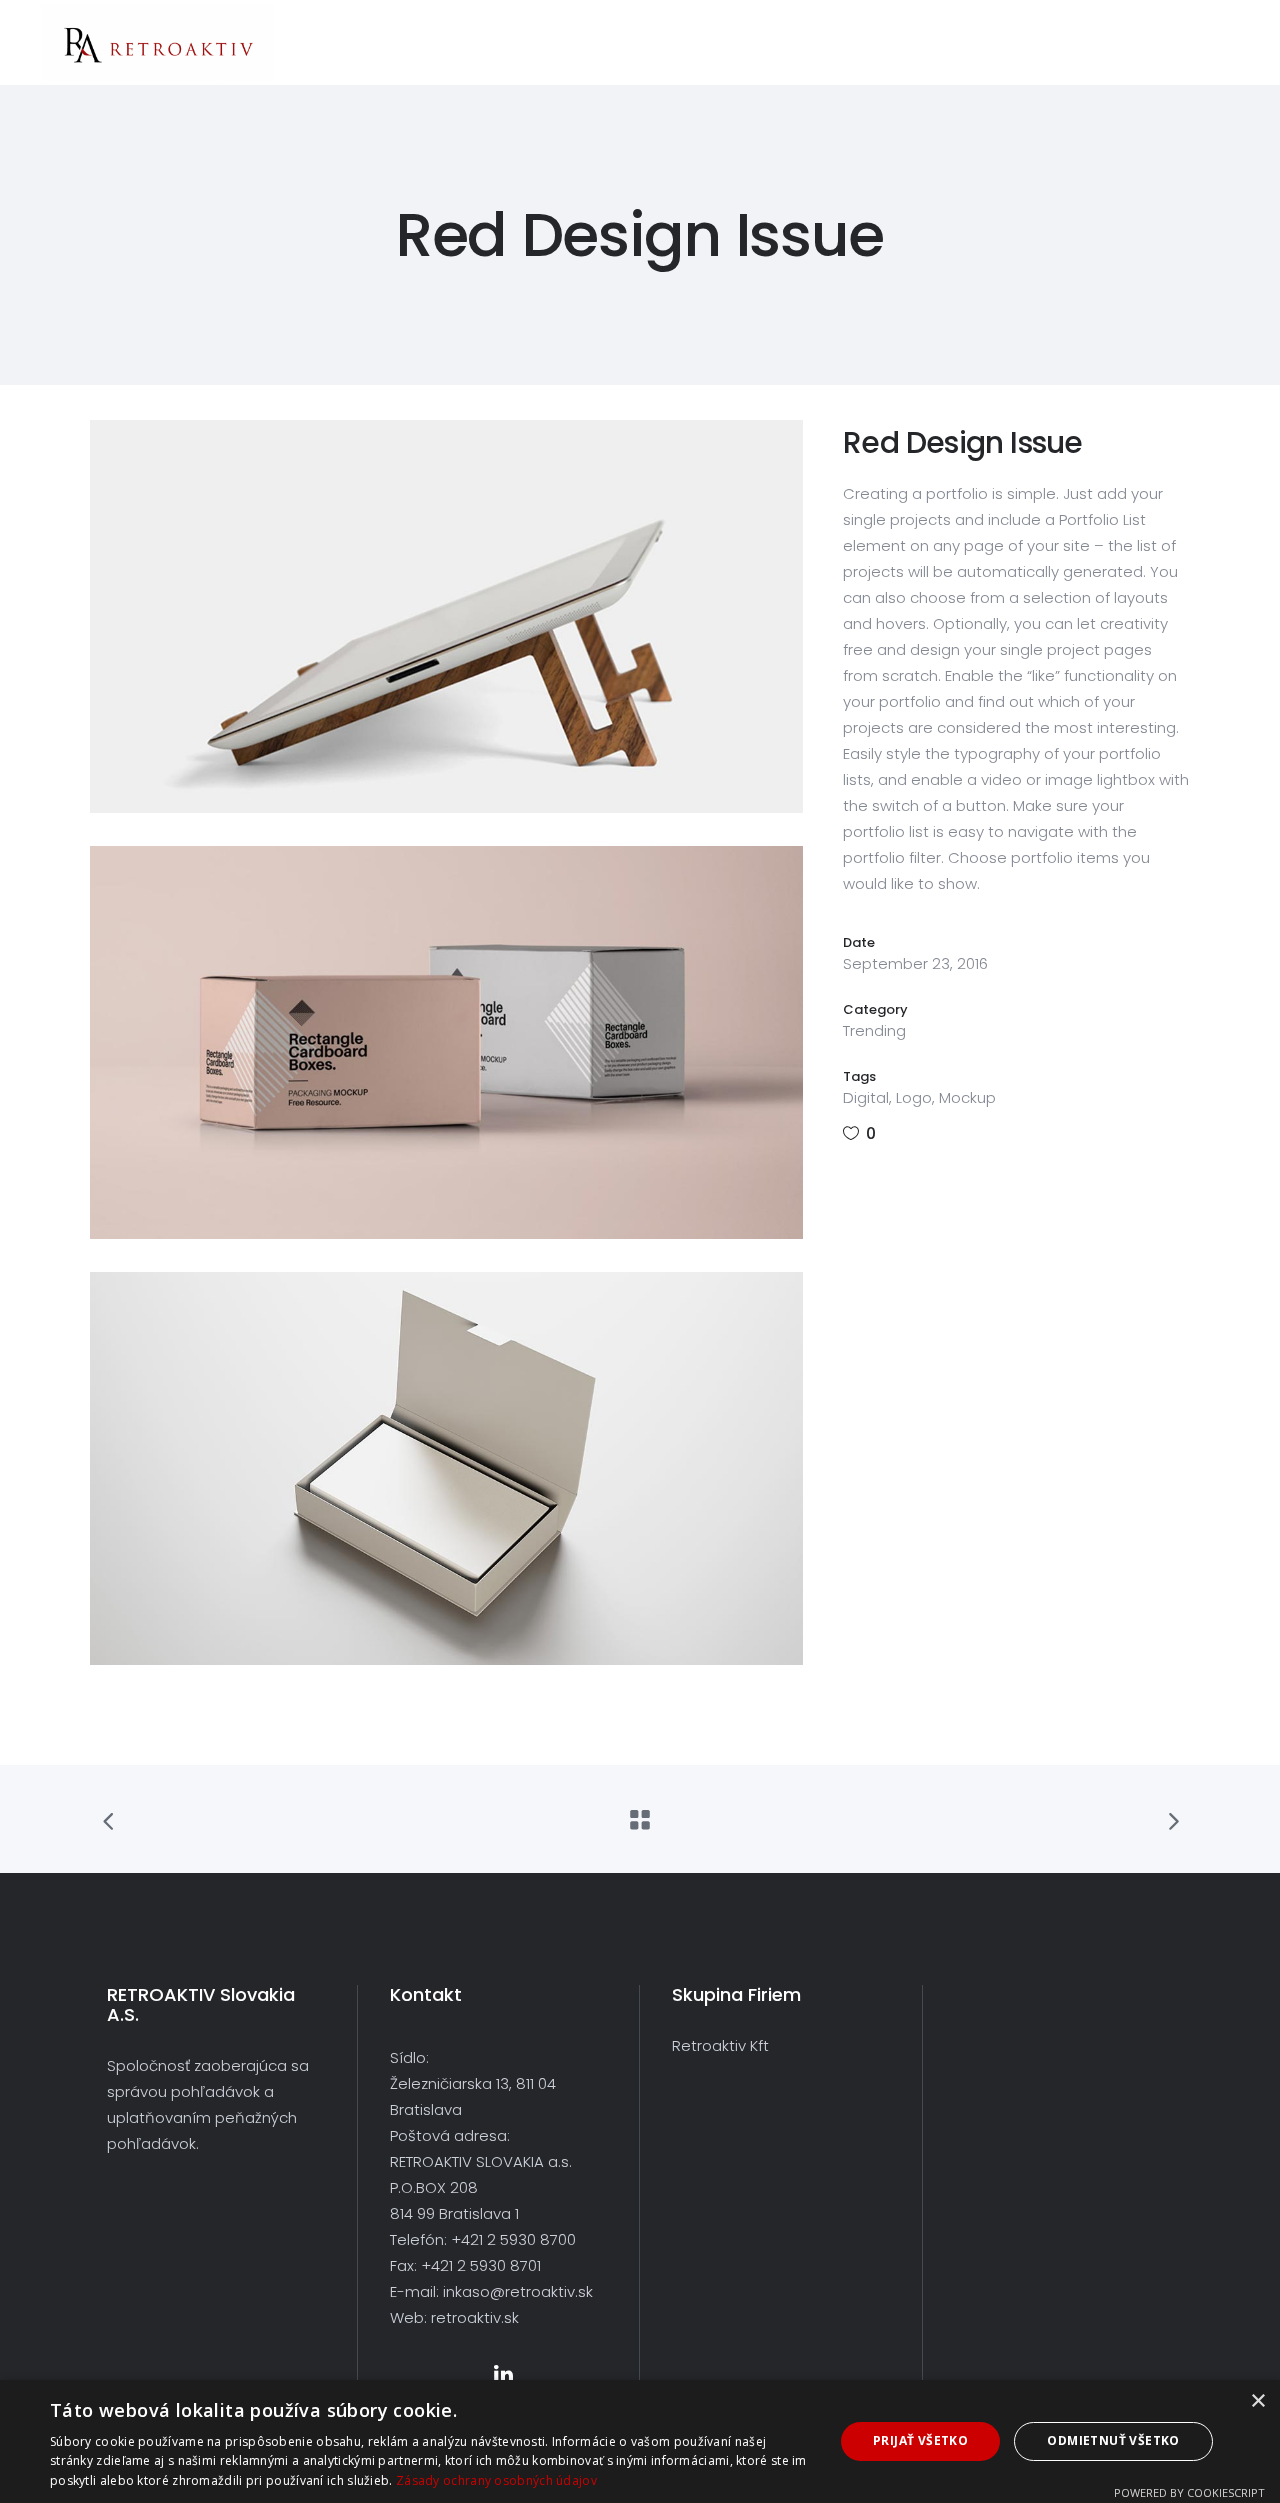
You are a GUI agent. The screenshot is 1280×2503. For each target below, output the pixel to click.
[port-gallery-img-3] (446, 1468)
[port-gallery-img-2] (446, 1042)
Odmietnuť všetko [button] (1113, 2440)
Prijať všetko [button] (920, 2440)
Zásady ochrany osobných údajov (496, 2480)
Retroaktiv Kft (720, 2045)
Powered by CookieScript (1189, 2492)
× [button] (1257, 2401)
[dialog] (640, 2441)
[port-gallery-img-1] (446, 616)
